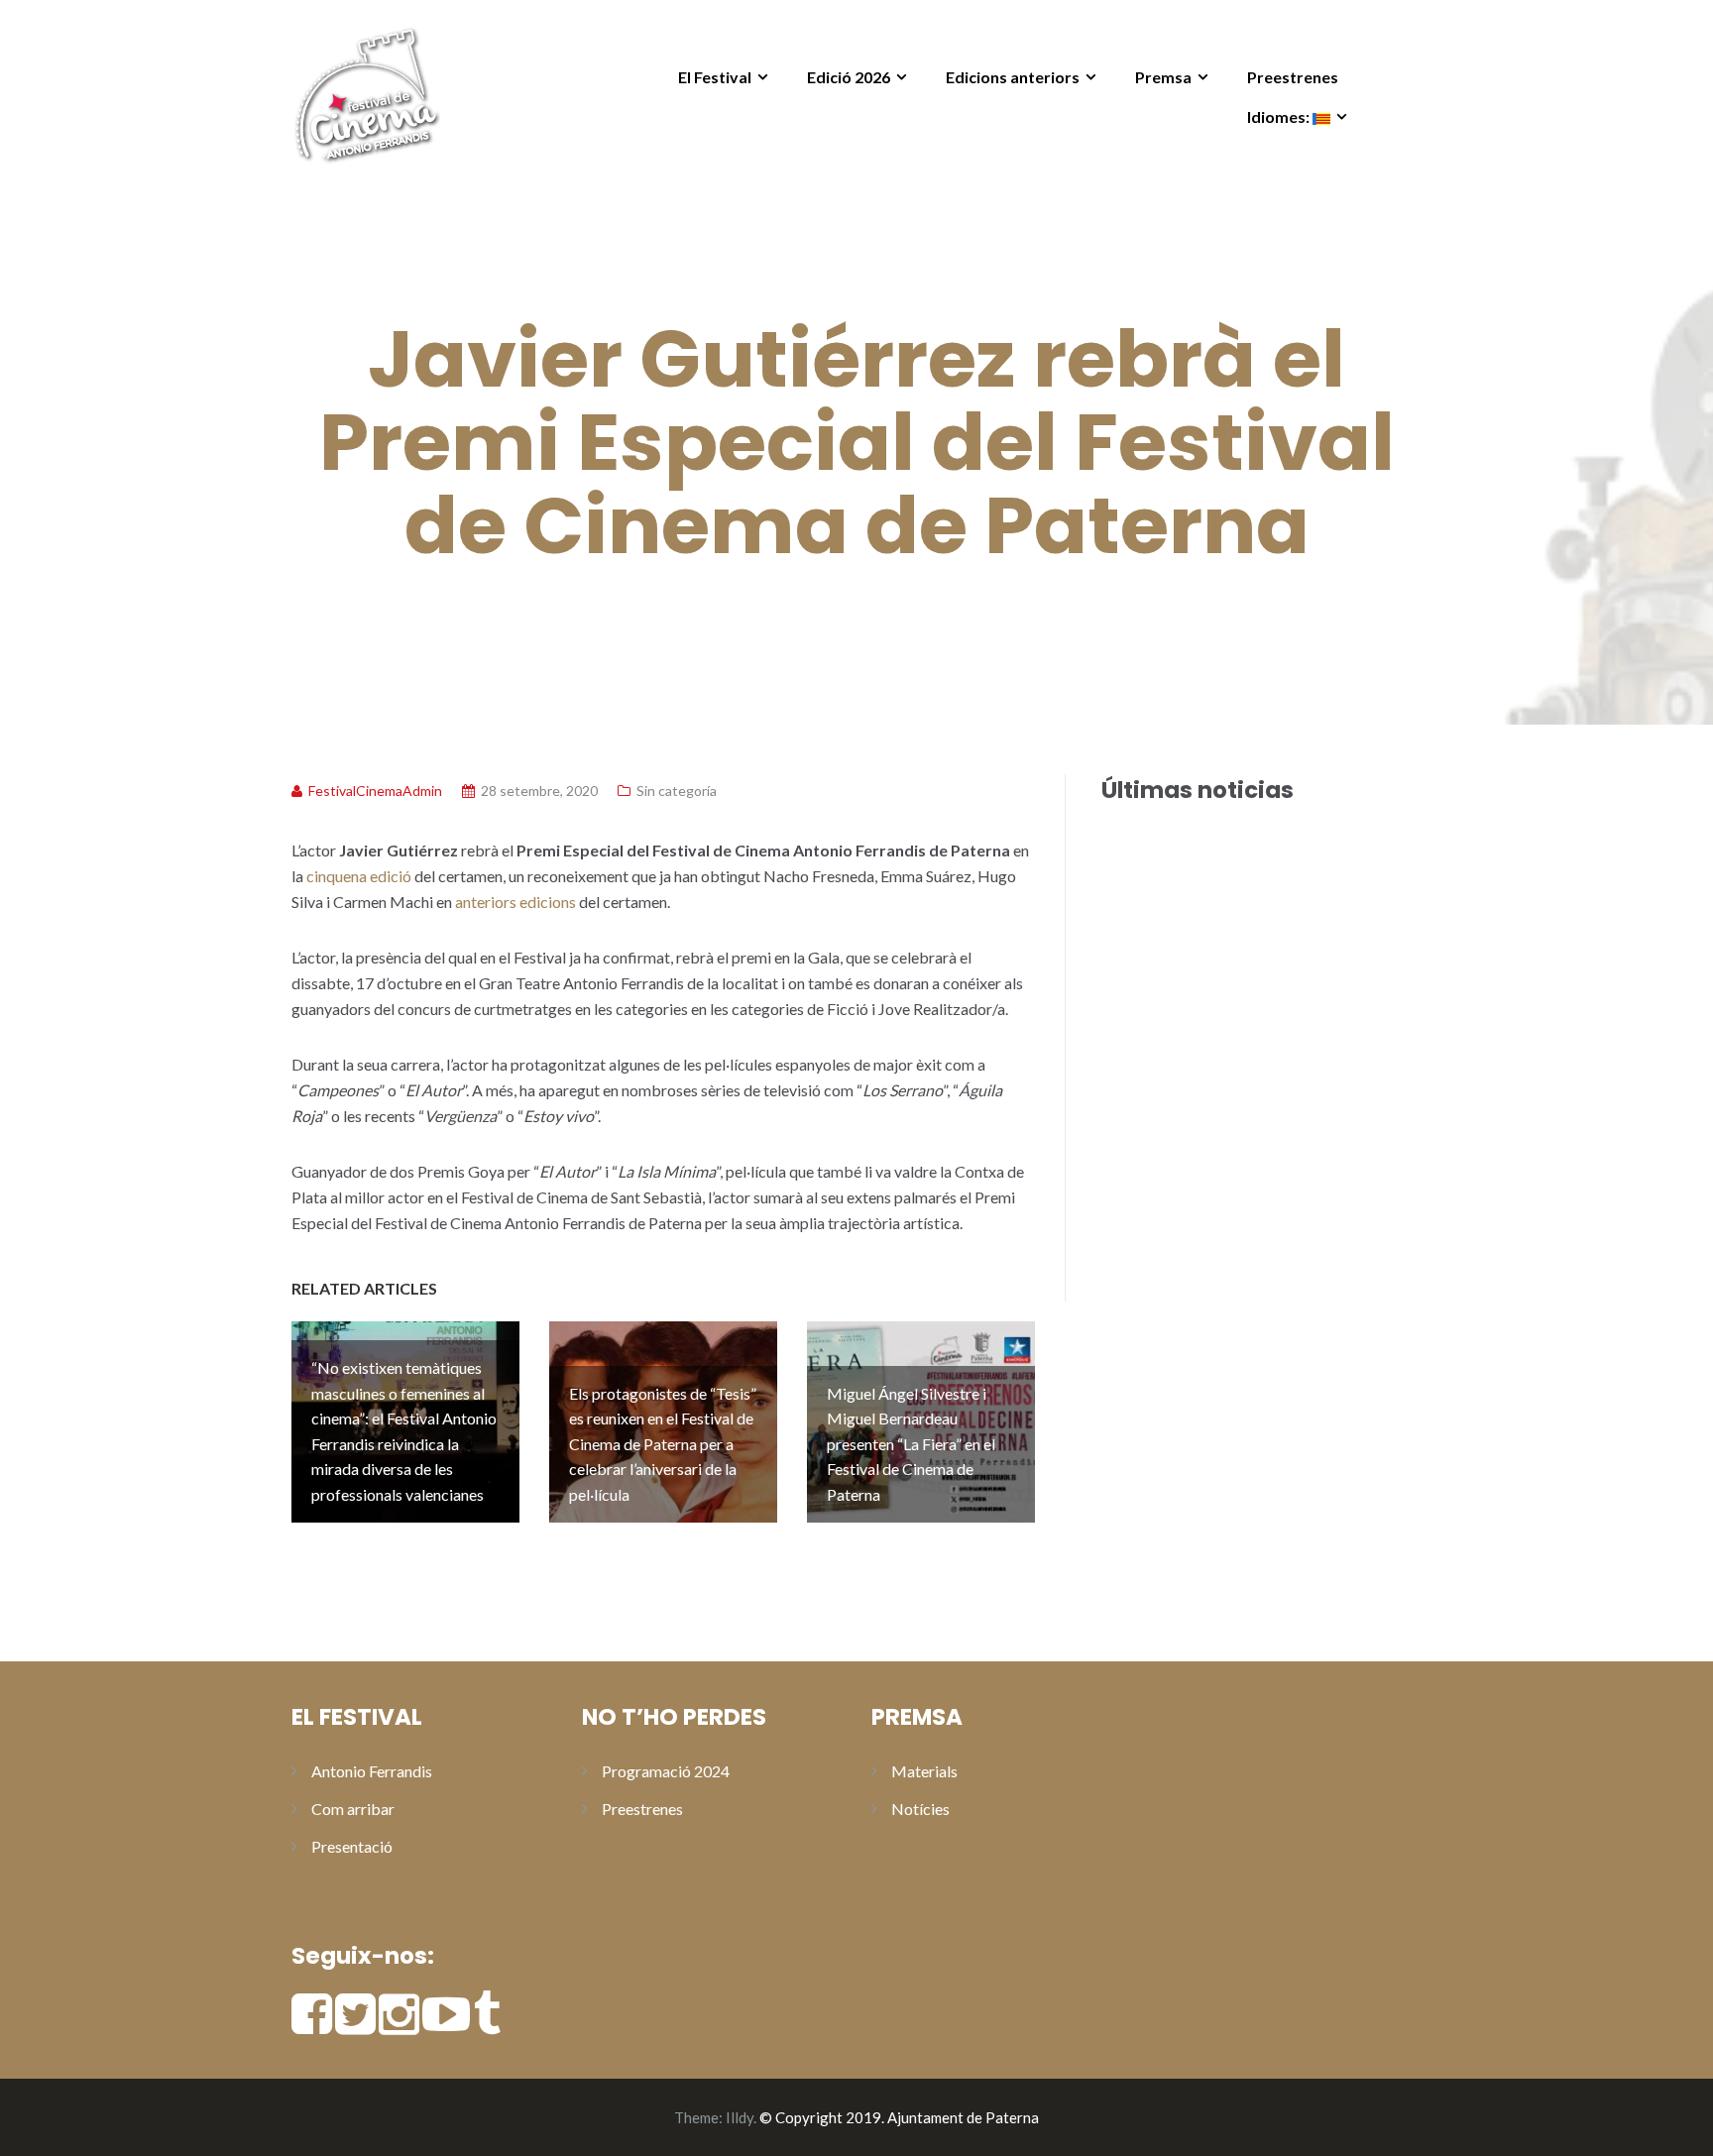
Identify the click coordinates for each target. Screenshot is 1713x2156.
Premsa (1163, 77)
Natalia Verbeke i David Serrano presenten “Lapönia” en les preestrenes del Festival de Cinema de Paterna (1243, 1157)
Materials (924, 1771)
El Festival (715, 77)
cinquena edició (359, 876)
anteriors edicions (515, 902)
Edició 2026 (849, 77)
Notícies (920, 1809)
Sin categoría (677, 791)
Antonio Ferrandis (372, 1771)
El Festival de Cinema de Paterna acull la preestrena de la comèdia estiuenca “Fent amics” (1239, 855)
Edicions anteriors (1013, 77)
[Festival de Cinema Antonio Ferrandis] (366, 92)
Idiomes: (1280, 116)
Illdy (740, 2117)
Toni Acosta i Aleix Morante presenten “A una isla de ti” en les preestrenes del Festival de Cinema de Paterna (1241, 1063)
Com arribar (353, 1809)
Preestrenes (1293, 77)
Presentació (352, 1846)
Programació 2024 (666, 1771)
